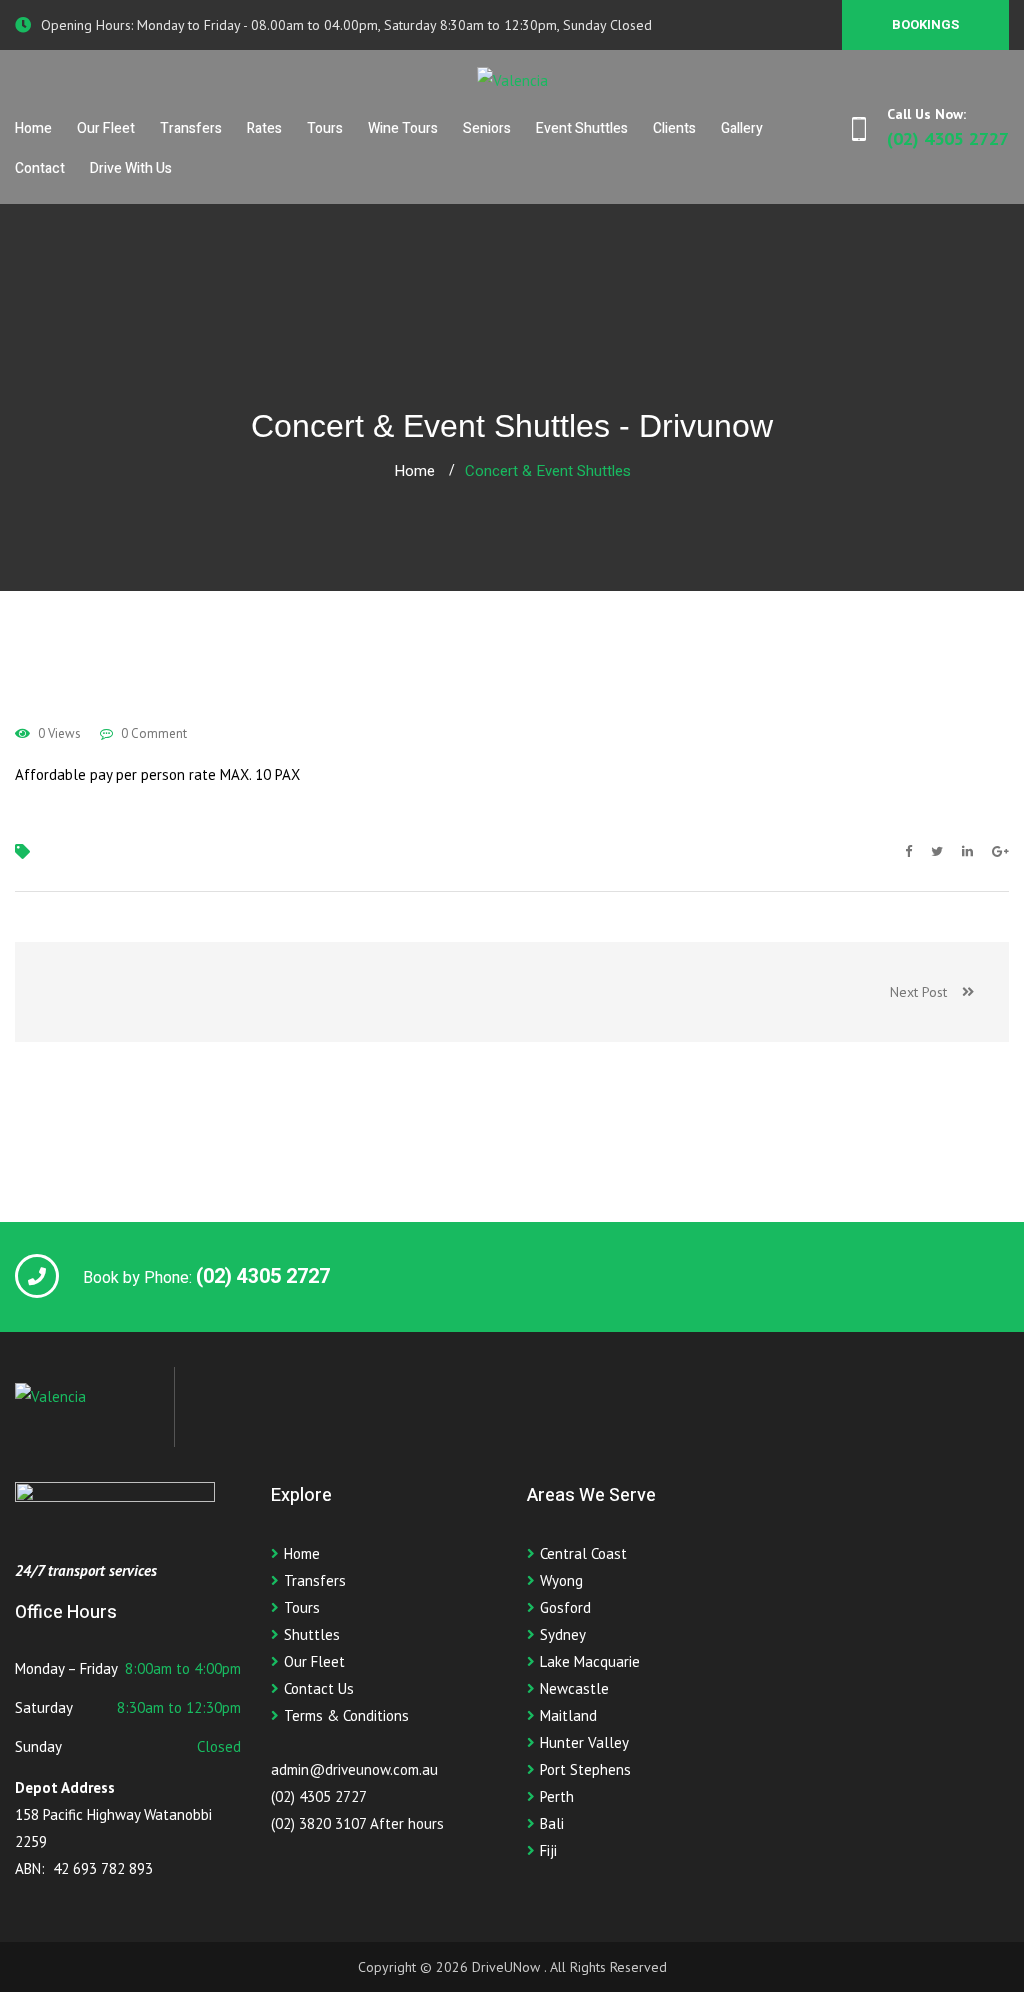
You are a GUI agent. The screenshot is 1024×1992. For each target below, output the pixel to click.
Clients (674, 128)
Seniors (487, 128)
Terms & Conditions (346, 1715)
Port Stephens (585, 1769)
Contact (40, 168)
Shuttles (312, 1634)
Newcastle (574, 1688)
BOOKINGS (925, 24)
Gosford (565, 1607)
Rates (264, 128)
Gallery (742, 128)
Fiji (548, 1850)
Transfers (191, 128)
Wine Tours (403, 128)
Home (33, 128)
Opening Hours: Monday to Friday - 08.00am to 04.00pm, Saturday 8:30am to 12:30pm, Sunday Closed (346, 25)
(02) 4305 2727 (319, 1796)
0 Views (58, 733)
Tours (325, 128)
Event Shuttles (582, 128)
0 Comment (152, 733)
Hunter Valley (584, 1742)
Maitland (568, 1715)
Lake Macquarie (590, 1661)
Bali (552, 1823)
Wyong (561, 1580)
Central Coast (583, 1553)
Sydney (563, 1634)
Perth (557, 1796)
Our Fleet (106, 128)
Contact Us (319, 1688)
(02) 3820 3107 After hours (357, 1823)
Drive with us (131, 168)
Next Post (926, 992)
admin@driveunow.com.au (354, 1769)
